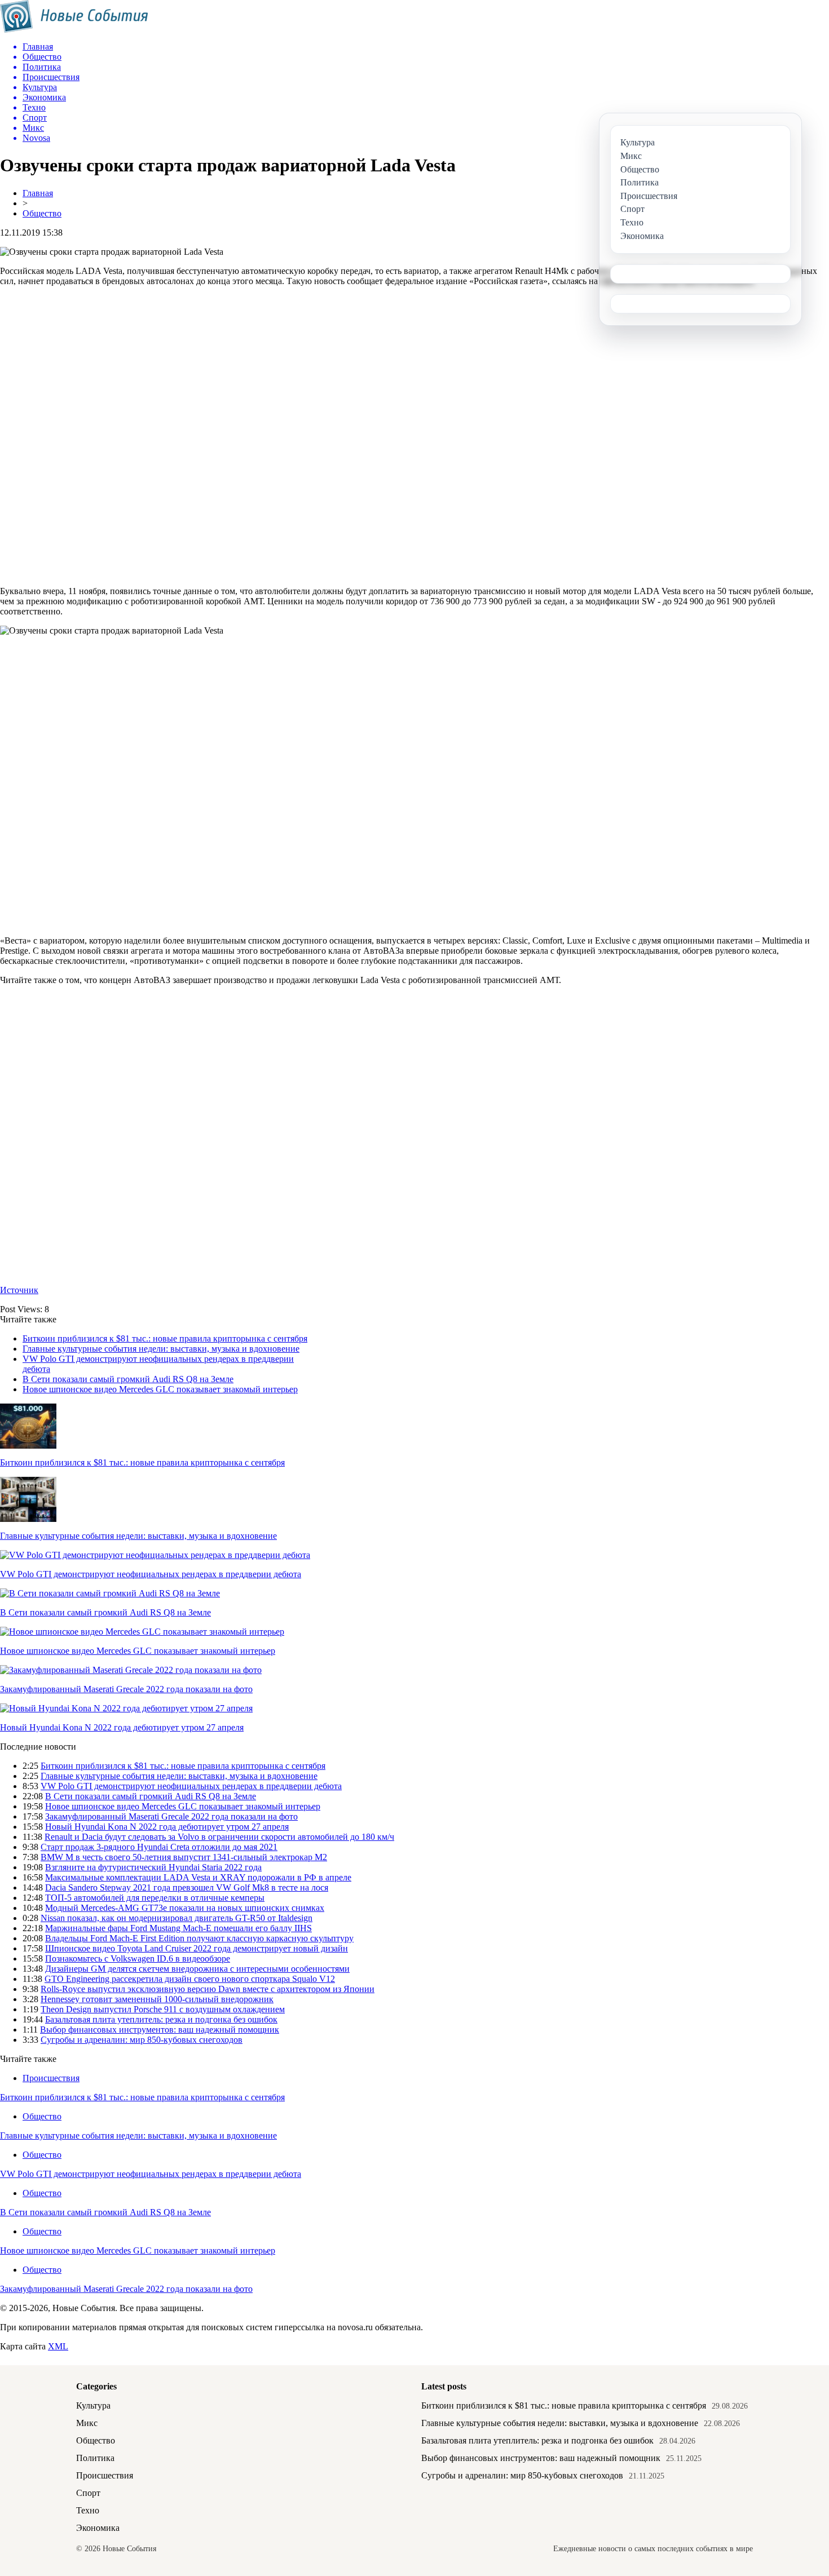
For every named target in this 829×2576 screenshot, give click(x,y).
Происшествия (51, 2078)
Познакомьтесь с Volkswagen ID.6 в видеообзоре (138, 1958)
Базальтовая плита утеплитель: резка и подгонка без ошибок (161, 2019)
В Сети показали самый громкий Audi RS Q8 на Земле (128, 1379)
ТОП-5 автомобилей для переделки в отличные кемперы (155, 1898)
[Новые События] (74, 30)
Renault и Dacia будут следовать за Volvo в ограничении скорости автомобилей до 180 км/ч (219, 1837)
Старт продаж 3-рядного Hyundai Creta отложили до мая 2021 (159, 1847)
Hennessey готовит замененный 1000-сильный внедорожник (157, 1999)
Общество (42, 213)
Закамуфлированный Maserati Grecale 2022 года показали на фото (126, 1689)
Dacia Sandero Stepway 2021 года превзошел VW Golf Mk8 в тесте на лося (187, 1887)
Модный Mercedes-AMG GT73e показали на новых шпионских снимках (185, 1908)
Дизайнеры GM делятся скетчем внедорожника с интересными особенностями (197, 1969)
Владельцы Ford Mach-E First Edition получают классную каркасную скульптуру (199, 1938)
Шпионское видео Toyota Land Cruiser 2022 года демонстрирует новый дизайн (197, 1948)
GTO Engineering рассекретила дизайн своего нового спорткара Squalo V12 (190, 1979)
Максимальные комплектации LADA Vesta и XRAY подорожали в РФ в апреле (198, 1877)
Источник (19, 1290)
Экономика (98, 2528)
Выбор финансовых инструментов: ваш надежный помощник (160, 2030)
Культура (93, 2405)
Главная (38, 193)
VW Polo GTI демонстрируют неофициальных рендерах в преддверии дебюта (151, 1574)
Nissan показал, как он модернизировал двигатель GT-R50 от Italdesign (177, 1918)
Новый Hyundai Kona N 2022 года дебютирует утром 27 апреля (122, 1727)
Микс (87, 2423)
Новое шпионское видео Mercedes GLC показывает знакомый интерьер (160, 1389)
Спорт (88, 2493)
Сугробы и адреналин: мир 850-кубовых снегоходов (142, 2040)
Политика (95, 2458)
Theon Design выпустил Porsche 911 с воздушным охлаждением (163, 2009)
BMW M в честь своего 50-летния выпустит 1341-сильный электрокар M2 (184, 1857)
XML (58, 2346)
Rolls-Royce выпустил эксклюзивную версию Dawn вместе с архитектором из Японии (208, 1989)
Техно (88, 2510)
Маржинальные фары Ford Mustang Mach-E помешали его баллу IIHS (178, 1928)
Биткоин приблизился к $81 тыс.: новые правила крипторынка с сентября (165, 1338)
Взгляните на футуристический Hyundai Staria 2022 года (153, 1867)
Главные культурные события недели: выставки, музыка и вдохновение (161, 1349)
